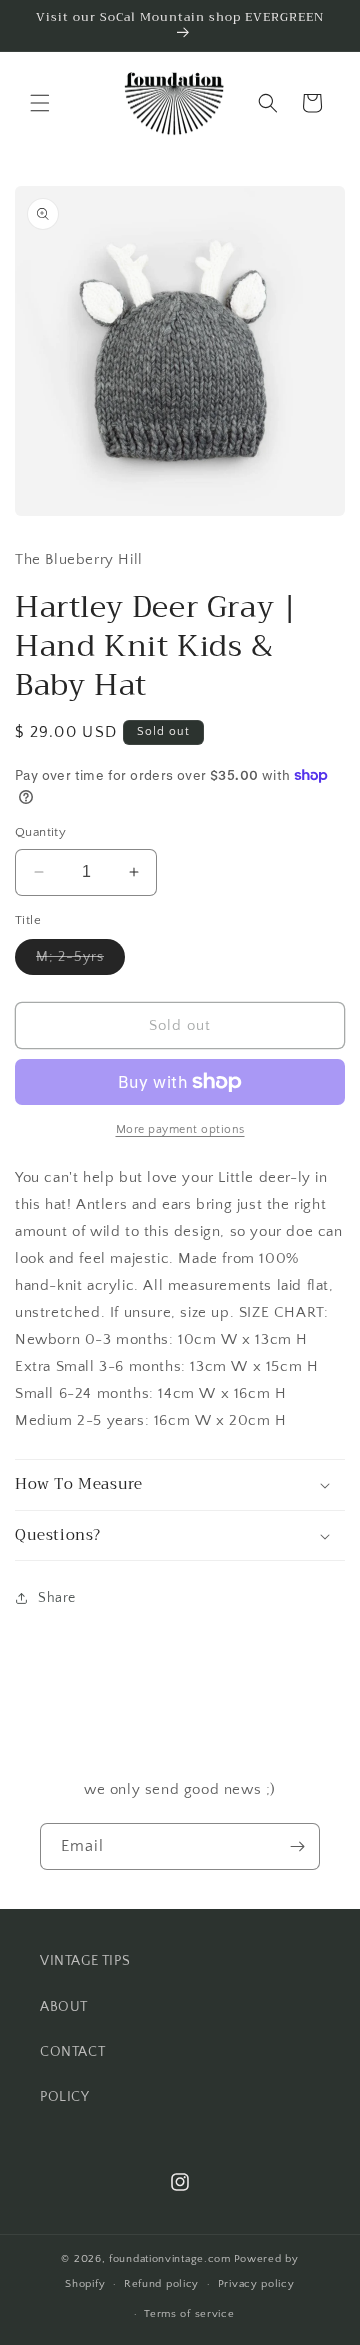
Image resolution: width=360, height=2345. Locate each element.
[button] (40, 103)
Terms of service (189, 2314)
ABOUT (64, 2007)
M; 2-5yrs (80, 961)
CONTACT (72, 2052)
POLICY (65, 2097)
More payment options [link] (180, 1129)
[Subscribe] (297, 1846)
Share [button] (57, 1598)
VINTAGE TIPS (85, 1961)
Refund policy (161, 2284)
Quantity (40, 832)
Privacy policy (256, 2284)
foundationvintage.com (170, 2259)
